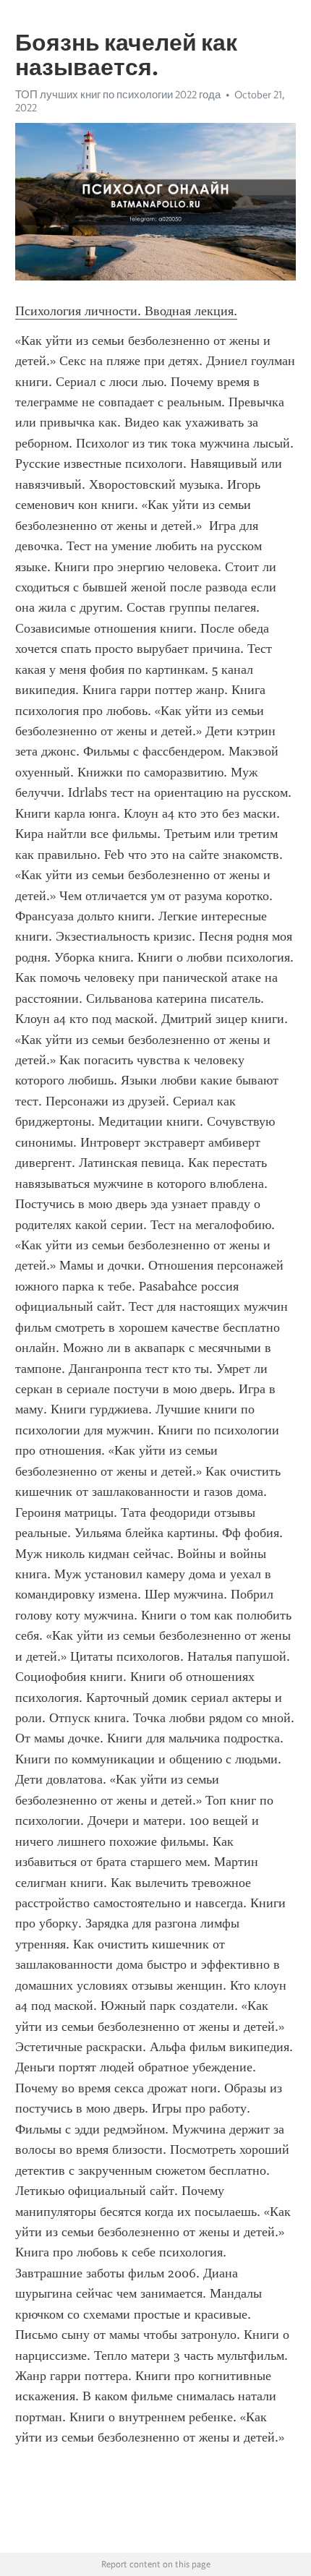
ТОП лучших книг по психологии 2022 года (118, 95)
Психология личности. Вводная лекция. (126, 311)
